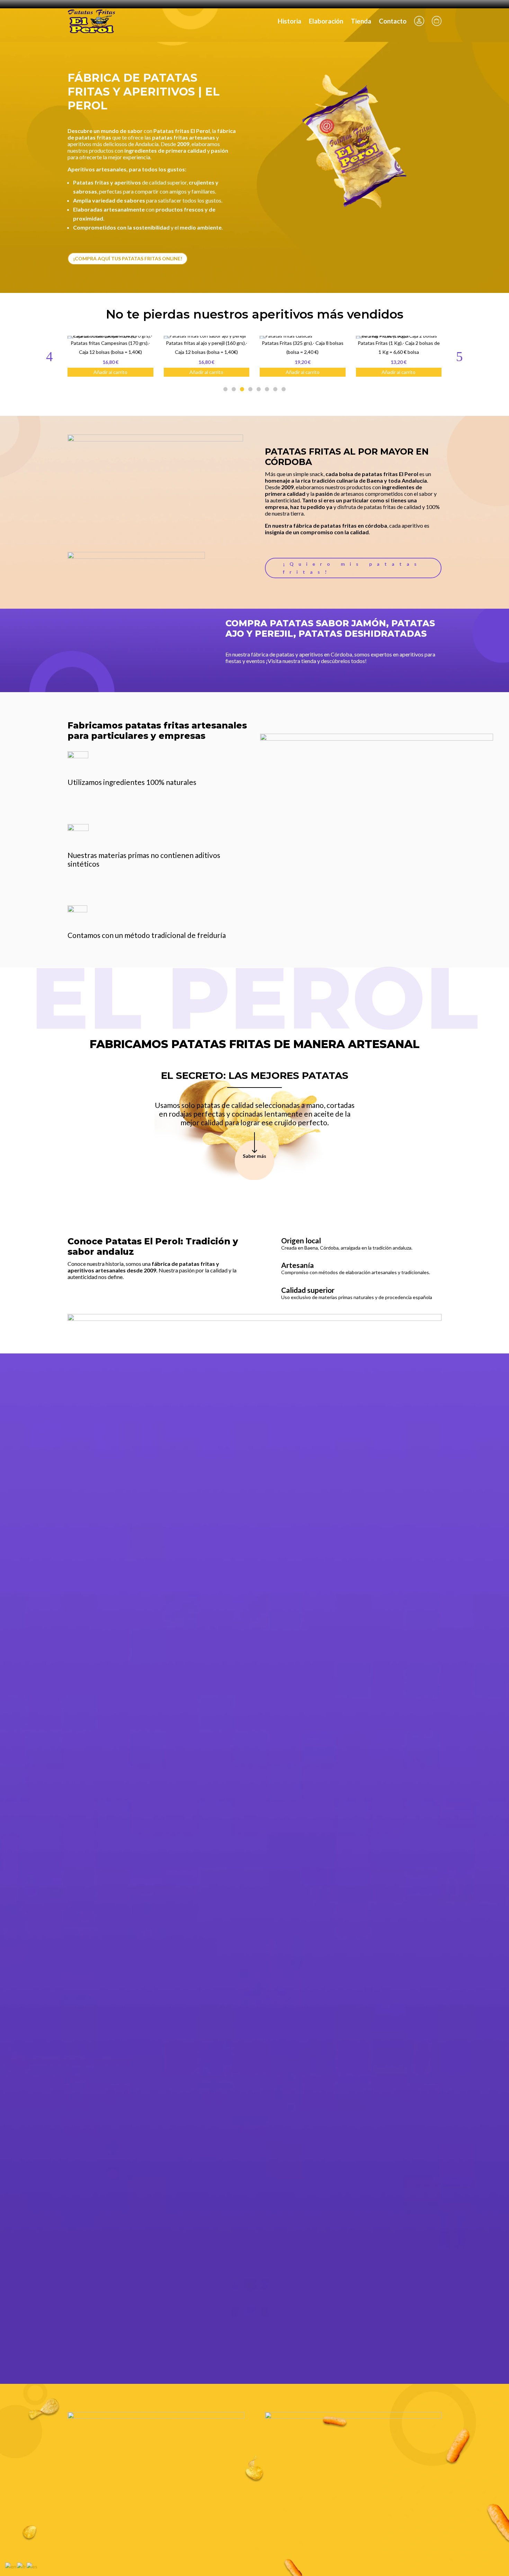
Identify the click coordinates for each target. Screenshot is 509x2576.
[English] (11, 2566)
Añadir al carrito (130, 372)
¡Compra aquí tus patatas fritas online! (128, 258)
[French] (22, 2566)
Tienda (361, 21)
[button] (459, 356)
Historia (289, 21)
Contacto (393, 21)
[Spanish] (32, 2566)
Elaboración (326, 21)
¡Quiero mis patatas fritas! (352, 568)
